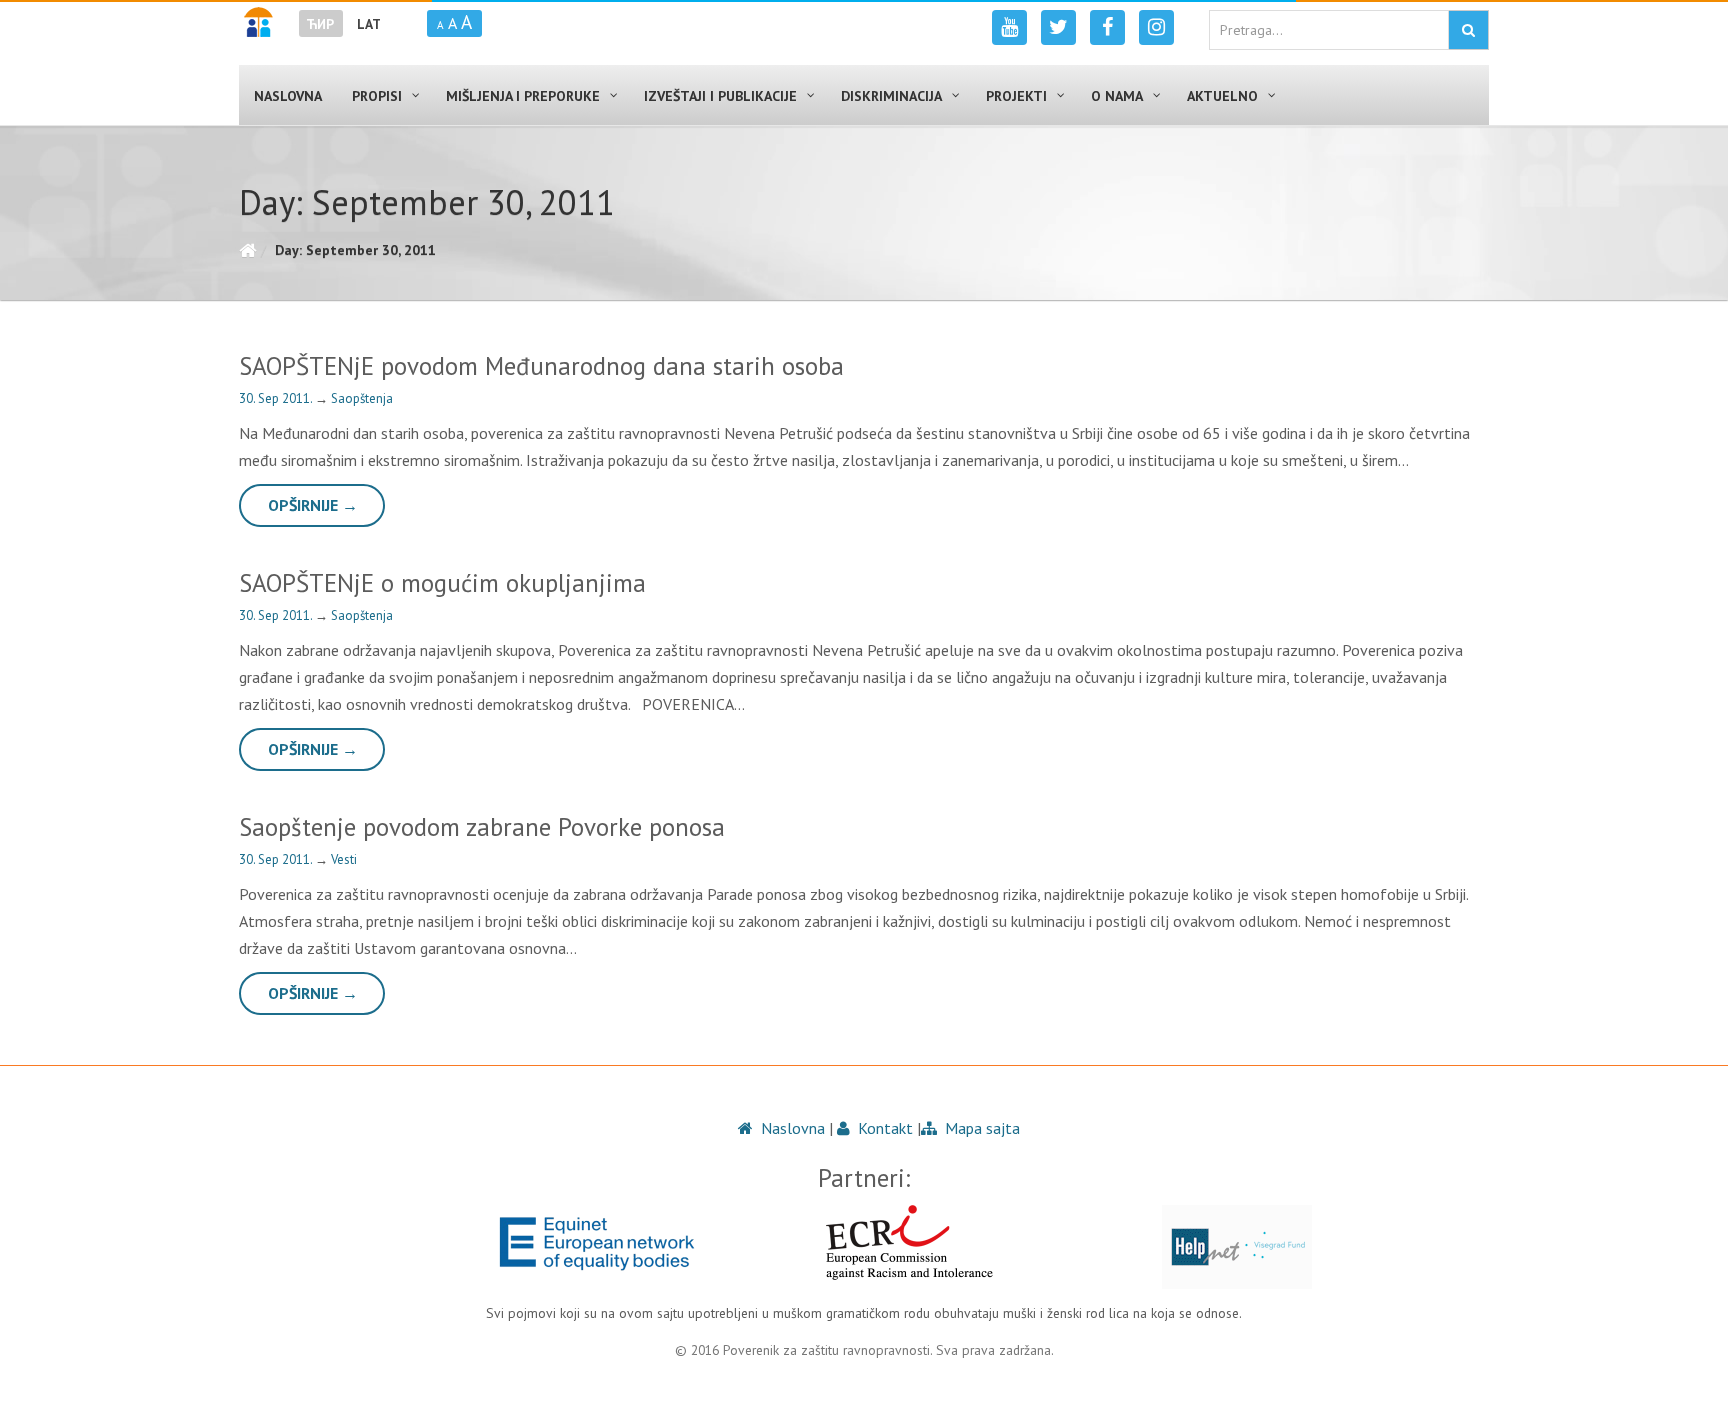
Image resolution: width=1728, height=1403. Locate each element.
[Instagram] (1156, 27)
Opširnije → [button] (313, 505)
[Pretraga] (1468, 30)
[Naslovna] (247, 250)
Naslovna (791, 1128)
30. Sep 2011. (277, 398)
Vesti (344, 859)
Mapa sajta (980, 1128)
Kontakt (883, 1128)
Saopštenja (362, 398)
